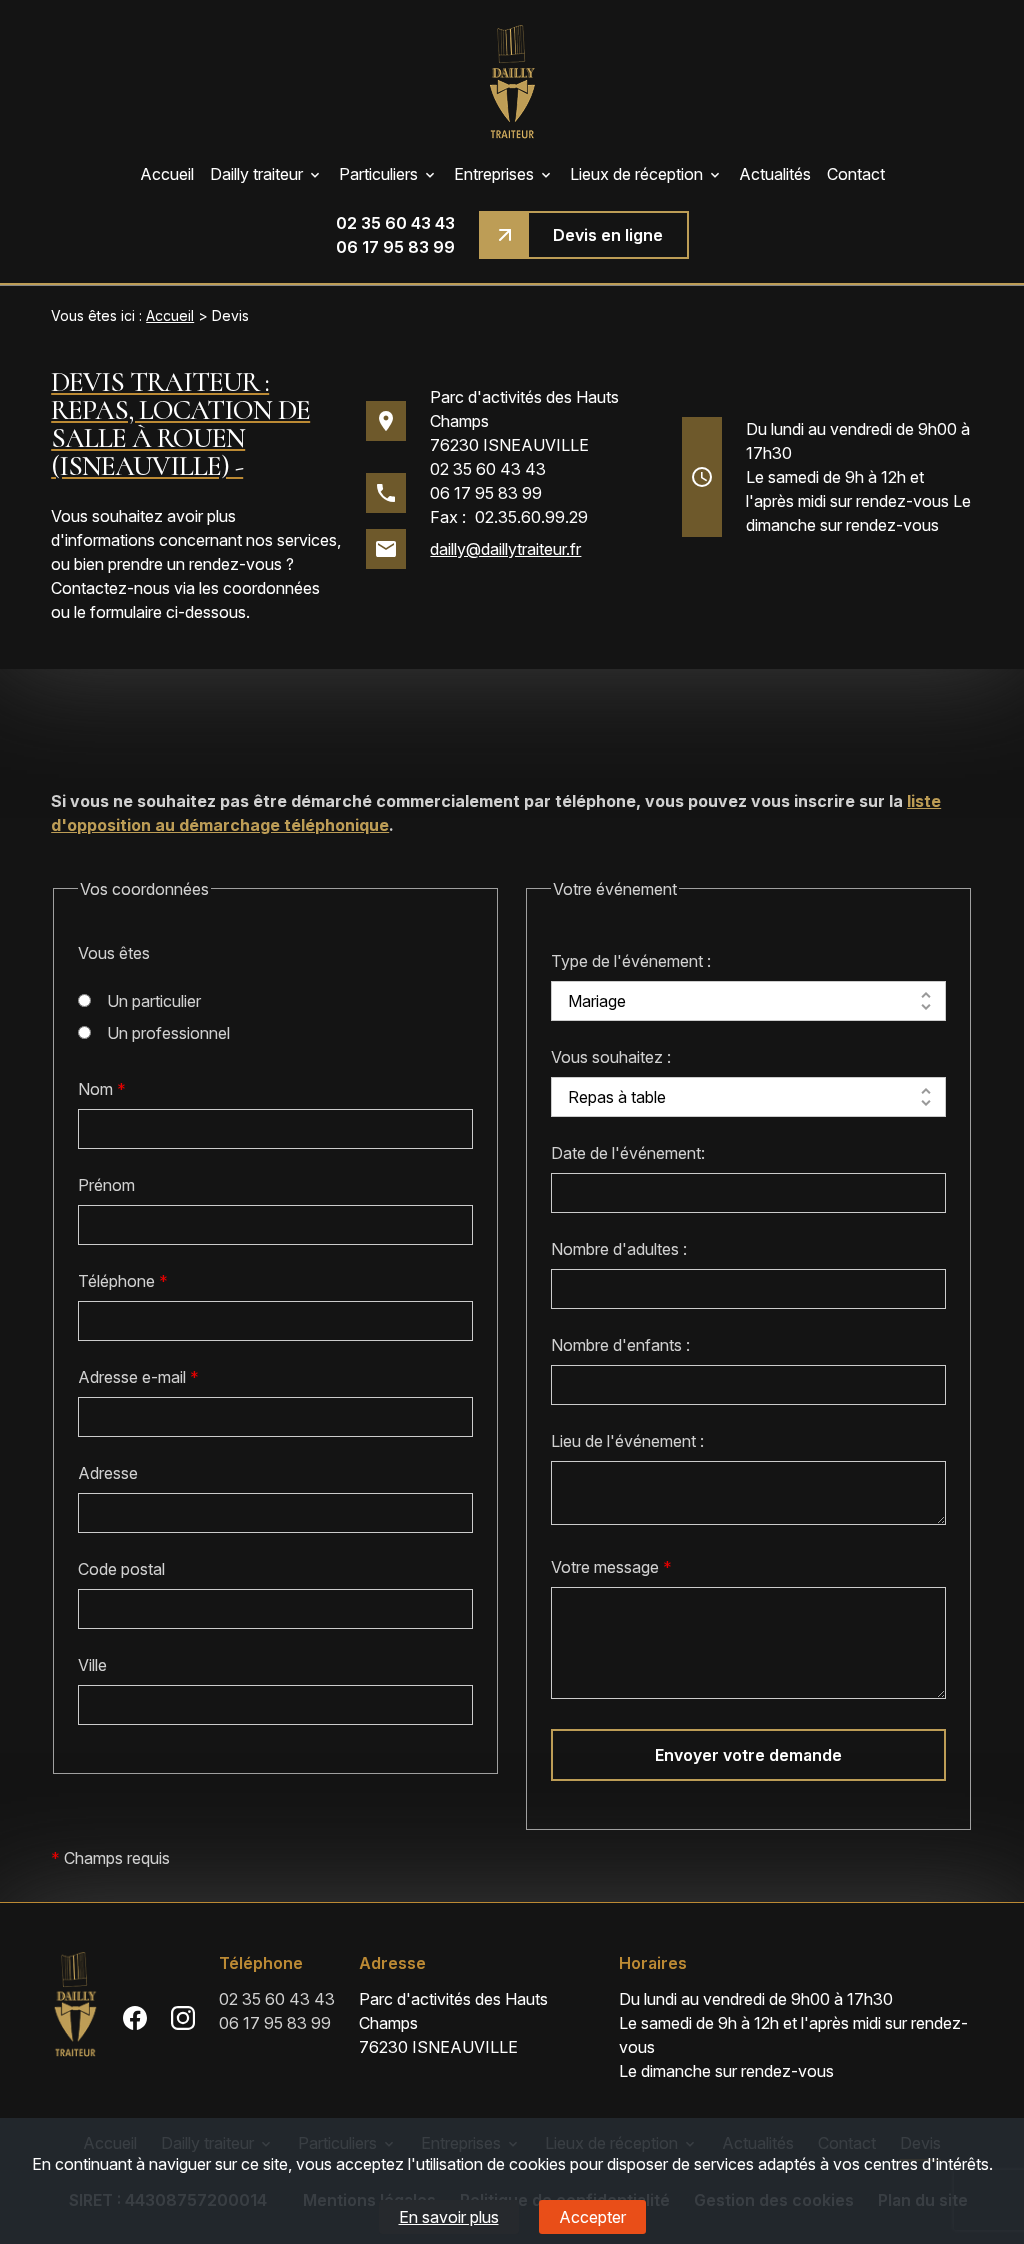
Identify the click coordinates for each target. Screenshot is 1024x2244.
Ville (92, 1665)
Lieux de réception (636, 174)
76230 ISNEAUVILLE (524, 421)
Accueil (167, 174)
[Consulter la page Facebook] (135, 2017)
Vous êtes (114, 953)
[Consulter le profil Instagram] (183, 2017)
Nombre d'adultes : (619, 1249)
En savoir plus (449, 2217)
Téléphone (123, 1281)
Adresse (108, 1473)
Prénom (106, 1185)
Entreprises (494, 174)
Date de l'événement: (628, 1153)
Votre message (611, 1567)
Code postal (121, 1569)
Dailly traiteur (256, 174)
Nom (102, 1089)
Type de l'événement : (631, 961)
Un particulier (154, 1001)
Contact (856, 174)
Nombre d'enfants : (620, 1345)
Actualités (775, 174)
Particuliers (378, 174)
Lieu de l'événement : (627, 1441)
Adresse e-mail (138, 1377)
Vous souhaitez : (611, 1057)
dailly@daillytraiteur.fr (505, 549)
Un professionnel (168, 1033)
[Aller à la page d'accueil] (512, 81)
